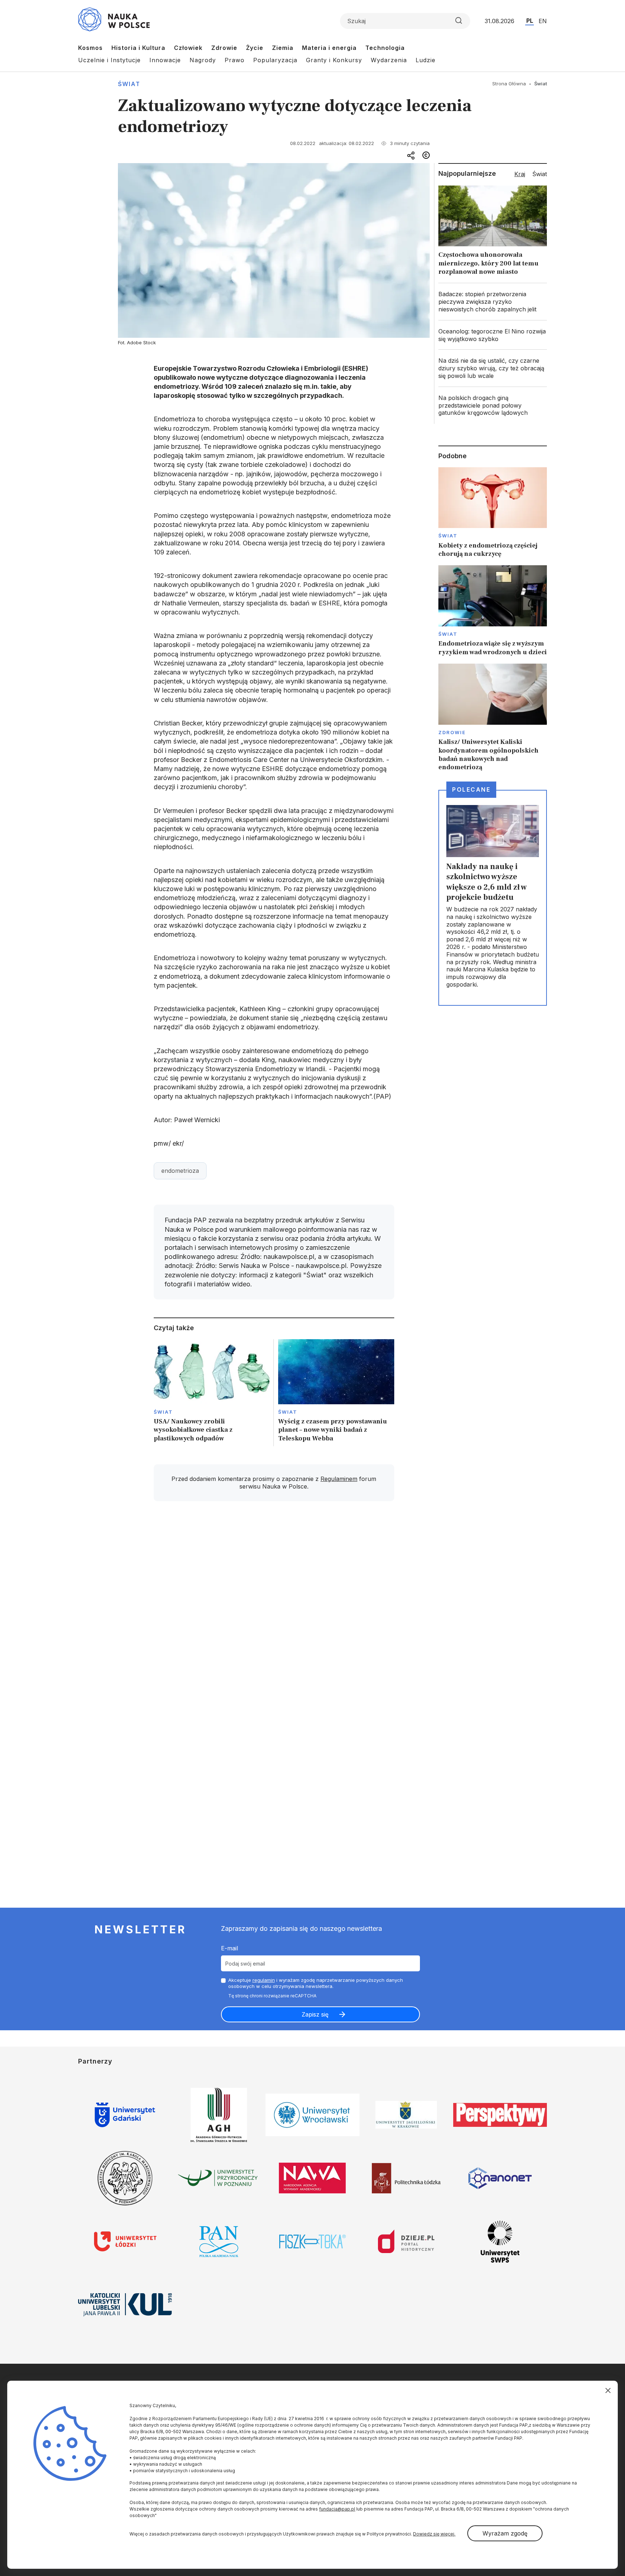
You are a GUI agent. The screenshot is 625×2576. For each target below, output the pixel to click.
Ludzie (426, 60)
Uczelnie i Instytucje (109, 60)
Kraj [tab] (520, 174)
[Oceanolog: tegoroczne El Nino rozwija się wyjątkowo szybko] (493, 335)
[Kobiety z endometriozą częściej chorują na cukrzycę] (493, 513)
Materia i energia (329, 48)
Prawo (235, 60)
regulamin (264, 1980)
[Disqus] (274, 1610)
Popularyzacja (275, 60)
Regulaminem (339, 1479)
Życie (255, 48)
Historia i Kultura (138, 48)
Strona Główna (509, 84)
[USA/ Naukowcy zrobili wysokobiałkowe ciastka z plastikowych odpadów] (212, 1393)
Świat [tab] (540, 174)
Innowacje (165, 60)
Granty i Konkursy (334, 60)
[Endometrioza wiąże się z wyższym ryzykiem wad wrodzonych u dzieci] (493, 611)
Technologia (385, 48)
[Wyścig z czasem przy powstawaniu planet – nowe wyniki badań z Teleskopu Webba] (336, 1393)
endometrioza (180, 1171)
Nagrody (203, 60)
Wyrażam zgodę (505, 2533)
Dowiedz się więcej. (434, 2534)
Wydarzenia (389, 60)
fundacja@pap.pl (337, 2509)
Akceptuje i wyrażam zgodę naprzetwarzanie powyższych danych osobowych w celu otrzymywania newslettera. (316, 1983)
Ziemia (283, 48)
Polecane (471, 789)
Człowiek (188, 48)
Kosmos (90, 48)
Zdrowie (224, 48)
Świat (129, 84)
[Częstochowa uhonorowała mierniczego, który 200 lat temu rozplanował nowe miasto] (493, 232)
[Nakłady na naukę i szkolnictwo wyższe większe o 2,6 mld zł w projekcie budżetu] (493, 898)
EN (543, 21)
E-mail (229, 1948)
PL (530, 21)
